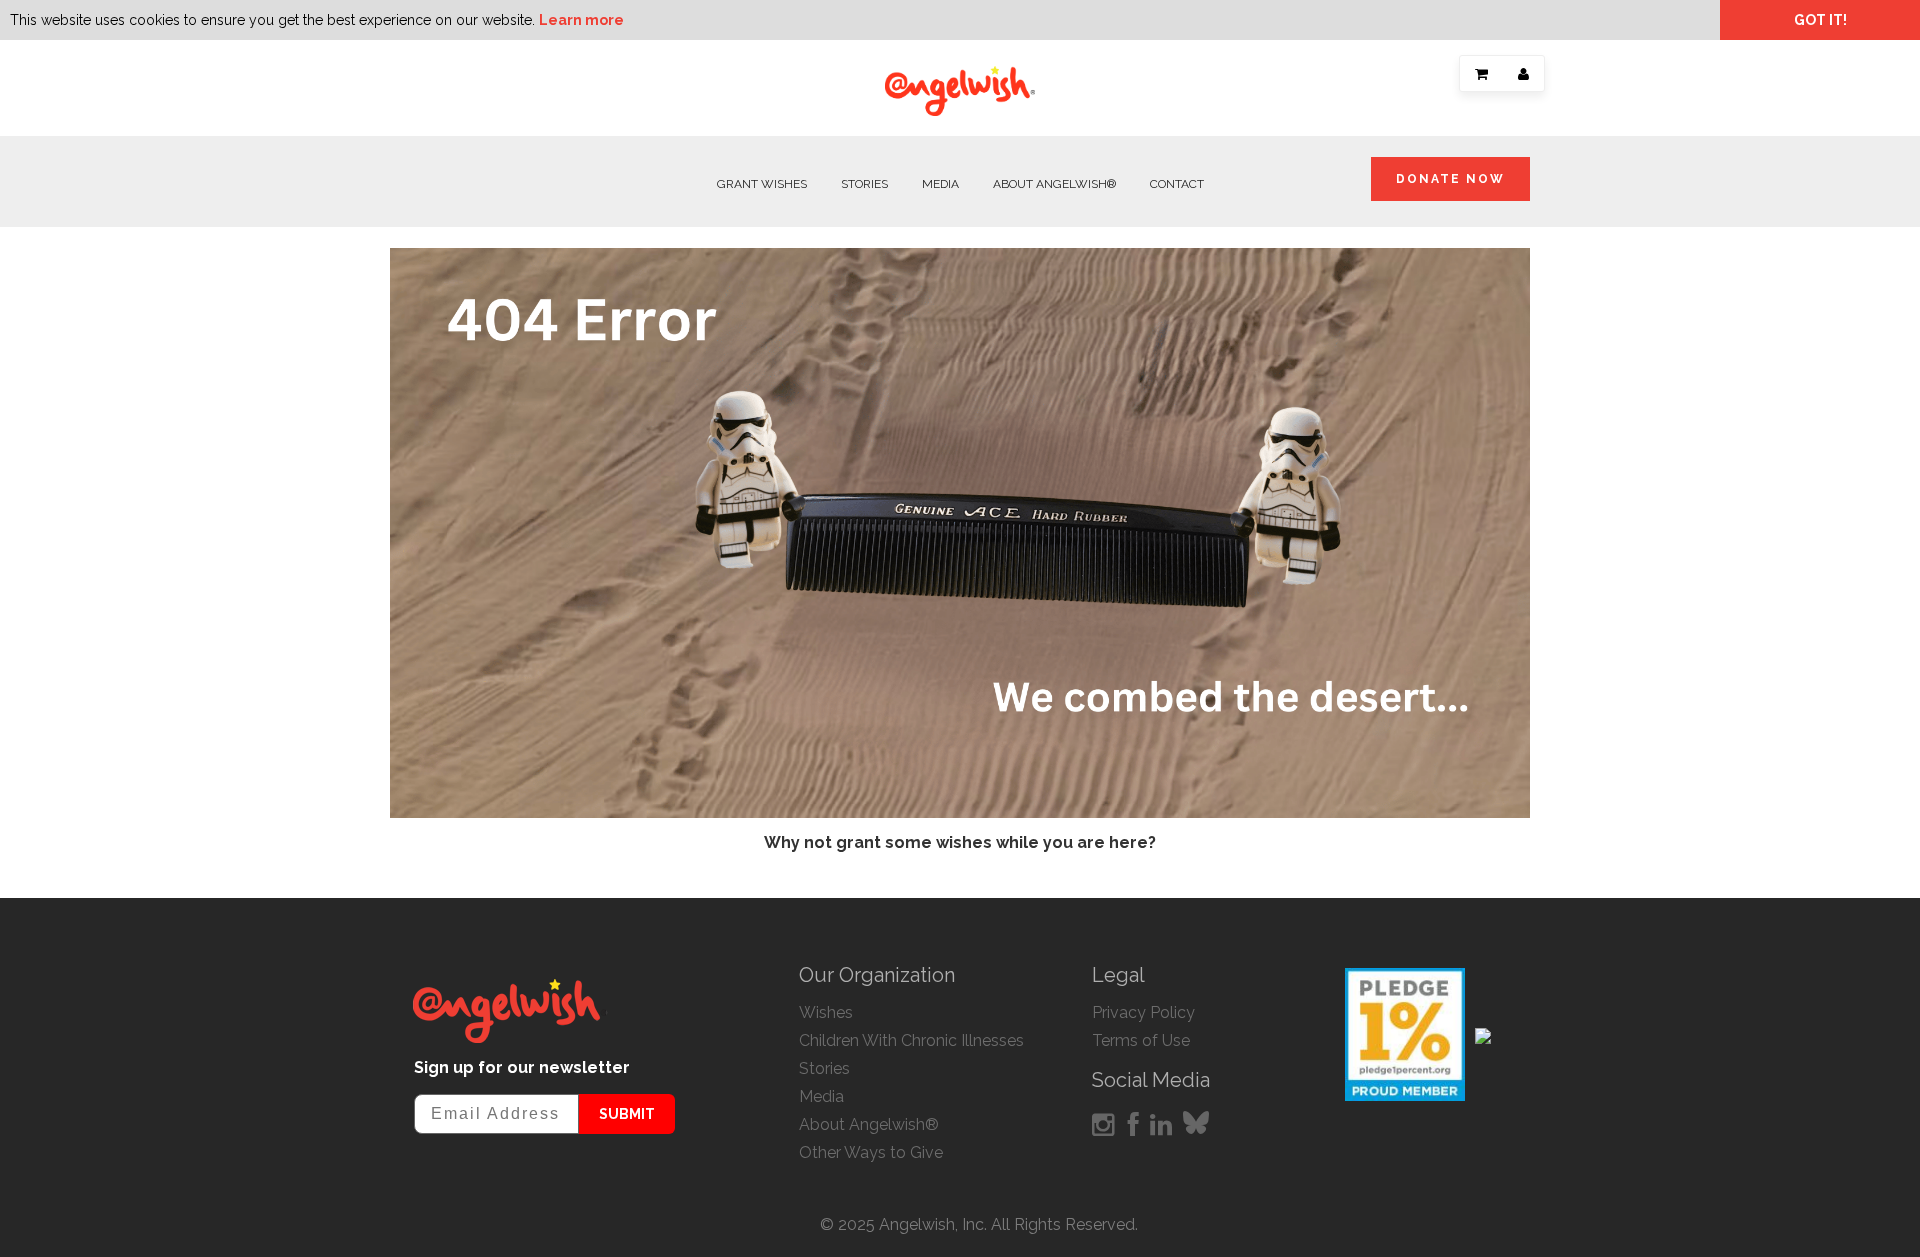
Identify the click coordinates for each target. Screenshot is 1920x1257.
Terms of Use (1141, 1040)
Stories (864, 184)
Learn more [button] (581, 20)
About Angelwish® (1054, 184)
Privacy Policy (1143, 1012)
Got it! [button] (1820, 20)
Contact (1177, 184)
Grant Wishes (762, 184)
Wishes (826, 1012)
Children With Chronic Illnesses (911, 1040)
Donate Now (1450, 179)
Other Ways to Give (871, 1152)
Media (940, 184)
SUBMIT (627, 1114)
